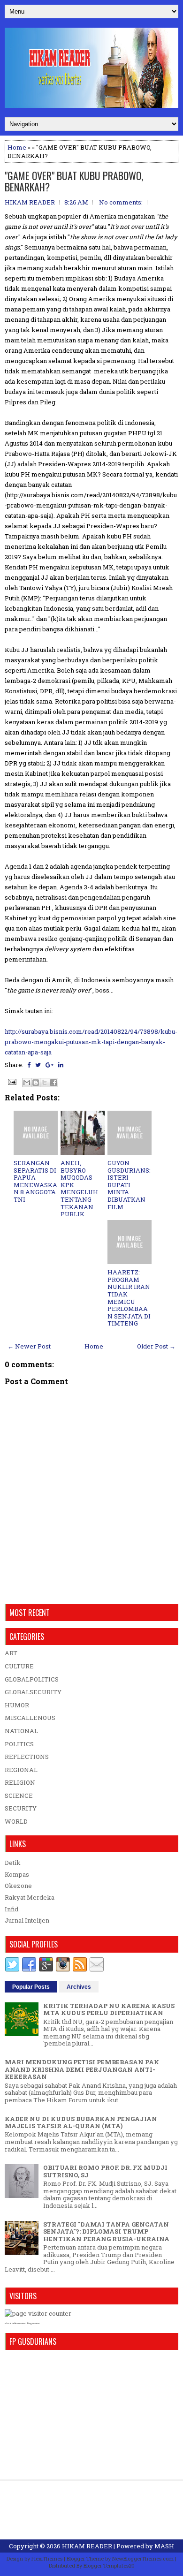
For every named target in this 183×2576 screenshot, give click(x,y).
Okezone (18, 1886)
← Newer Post (29, 1346)
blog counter (34, 2323)
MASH (164, 2546)
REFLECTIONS (27, 1757)
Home (17, 147)
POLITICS (19, 1744)
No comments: (121, 202)
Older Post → (156, 1346)
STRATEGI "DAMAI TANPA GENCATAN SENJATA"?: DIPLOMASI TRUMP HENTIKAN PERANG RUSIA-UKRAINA (106, 2231)
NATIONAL (21, 1731)
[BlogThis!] (36, 1083)
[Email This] (27, 1083)
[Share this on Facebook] (29, 1065)
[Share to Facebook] (53, 1083)
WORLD (16, 1821)
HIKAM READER (87, 2546)
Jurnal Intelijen (27, 1920)
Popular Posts (31, 1987)
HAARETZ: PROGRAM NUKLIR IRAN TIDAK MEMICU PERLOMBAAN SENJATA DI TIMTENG (129, 1298)
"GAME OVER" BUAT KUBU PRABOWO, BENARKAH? (74, 181)
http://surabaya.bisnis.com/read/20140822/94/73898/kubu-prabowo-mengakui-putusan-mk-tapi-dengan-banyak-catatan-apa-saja (91, 1042)
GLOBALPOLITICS (32, 1679)
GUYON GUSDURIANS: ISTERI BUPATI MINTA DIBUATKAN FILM (129, 1185)
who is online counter (15, 2323)
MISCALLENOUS (30, 1718)
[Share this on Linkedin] (61, 1065)
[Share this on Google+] (50, 1065)
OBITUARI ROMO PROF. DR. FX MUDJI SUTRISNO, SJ (105, 2171)
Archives (79, 1987)
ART (11, 1653)
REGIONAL (21, 1770)
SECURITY (21, 1808)
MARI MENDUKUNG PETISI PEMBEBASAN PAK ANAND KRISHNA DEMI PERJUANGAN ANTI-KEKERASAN (82, 2069)
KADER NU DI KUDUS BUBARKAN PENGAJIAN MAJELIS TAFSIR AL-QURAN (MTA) (81, 2122)
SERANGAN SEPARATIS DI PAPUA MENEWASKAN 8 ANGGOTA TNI (35, 1181)
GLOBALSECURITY (33, 1692)
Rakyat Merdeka (30, 1897)
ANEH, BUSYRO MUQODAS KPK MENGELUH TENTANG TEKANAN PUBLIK (79, 1188)
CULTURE (19, 1666)
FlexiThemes (47, 2558)
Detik (13, 1863)
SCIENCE (19, 1796)
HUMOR (17, 1705)
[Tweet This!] (38, 1065)
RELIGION (20, 1782)
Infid (11, 1909)
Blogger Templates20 (109, 2565)
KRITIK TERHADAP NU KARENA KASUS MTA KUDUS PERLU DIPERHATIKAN (109, 2009)
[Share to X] (45, 1083)
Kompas (17, 1874)
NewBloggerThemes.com (143, 2558)
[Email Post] (11, 1081)
